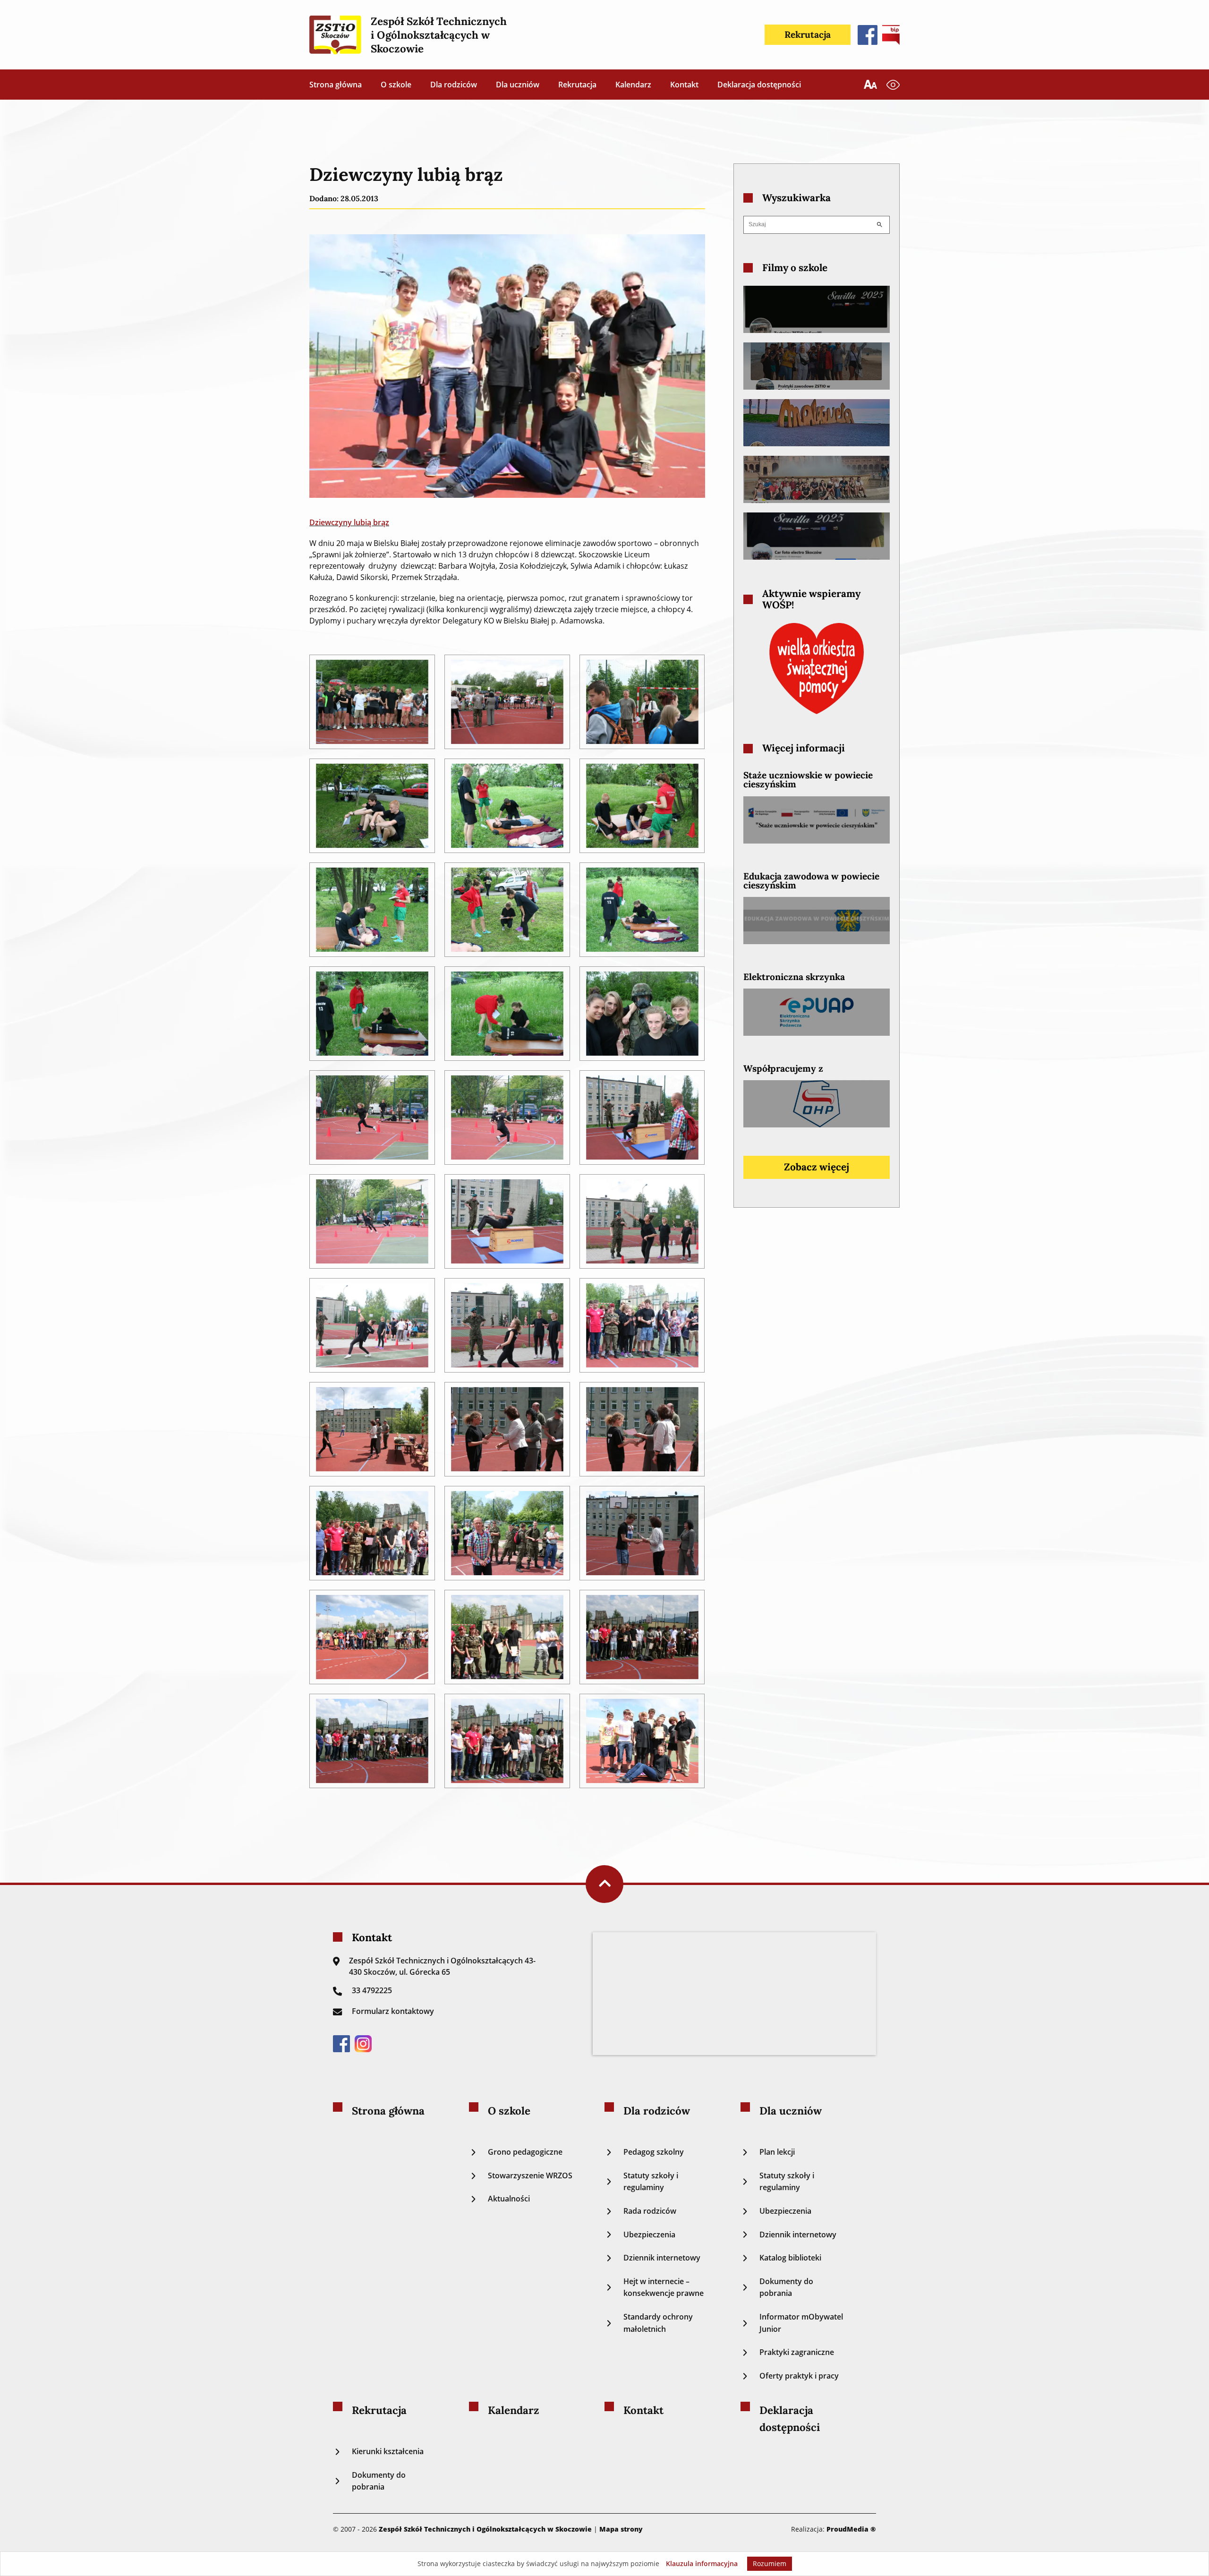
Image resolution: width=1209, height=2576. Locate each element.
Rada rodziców (650, 2211)
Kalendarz (633, 85)
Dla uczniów (518, 85)
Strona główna (336, 85)
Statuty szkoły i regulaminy (651, 2182)
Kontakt (684, 85)
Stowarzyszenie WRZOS (530, 2175)
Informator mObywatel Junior (801, 2323)
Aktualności (509, 2199)
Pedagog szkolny (654, 2152)
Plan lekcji (777, 2152)
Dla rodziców (454, 85)
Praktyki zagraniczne (797, 2352)
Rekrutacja (808, 34)
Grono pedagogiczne (525, 2152)
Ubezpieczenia (649, 2235)
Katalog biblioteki (790, 2258)
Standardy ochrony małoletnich (658, 2323)
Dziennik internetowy (662, 2258)
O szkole (396, 85)
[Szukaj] (879, 225)
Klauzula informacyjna (702, 2563)
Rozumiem (770, 2563)
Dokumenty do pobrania (786, 2287)
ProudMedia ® (851, 2529)
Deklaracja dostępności (759, 85)
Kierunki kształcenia (388, 2451)
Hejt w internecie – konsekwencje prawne (664, 2287)
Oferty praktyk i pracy (799, 2376)
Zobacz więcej (817, 1167)
